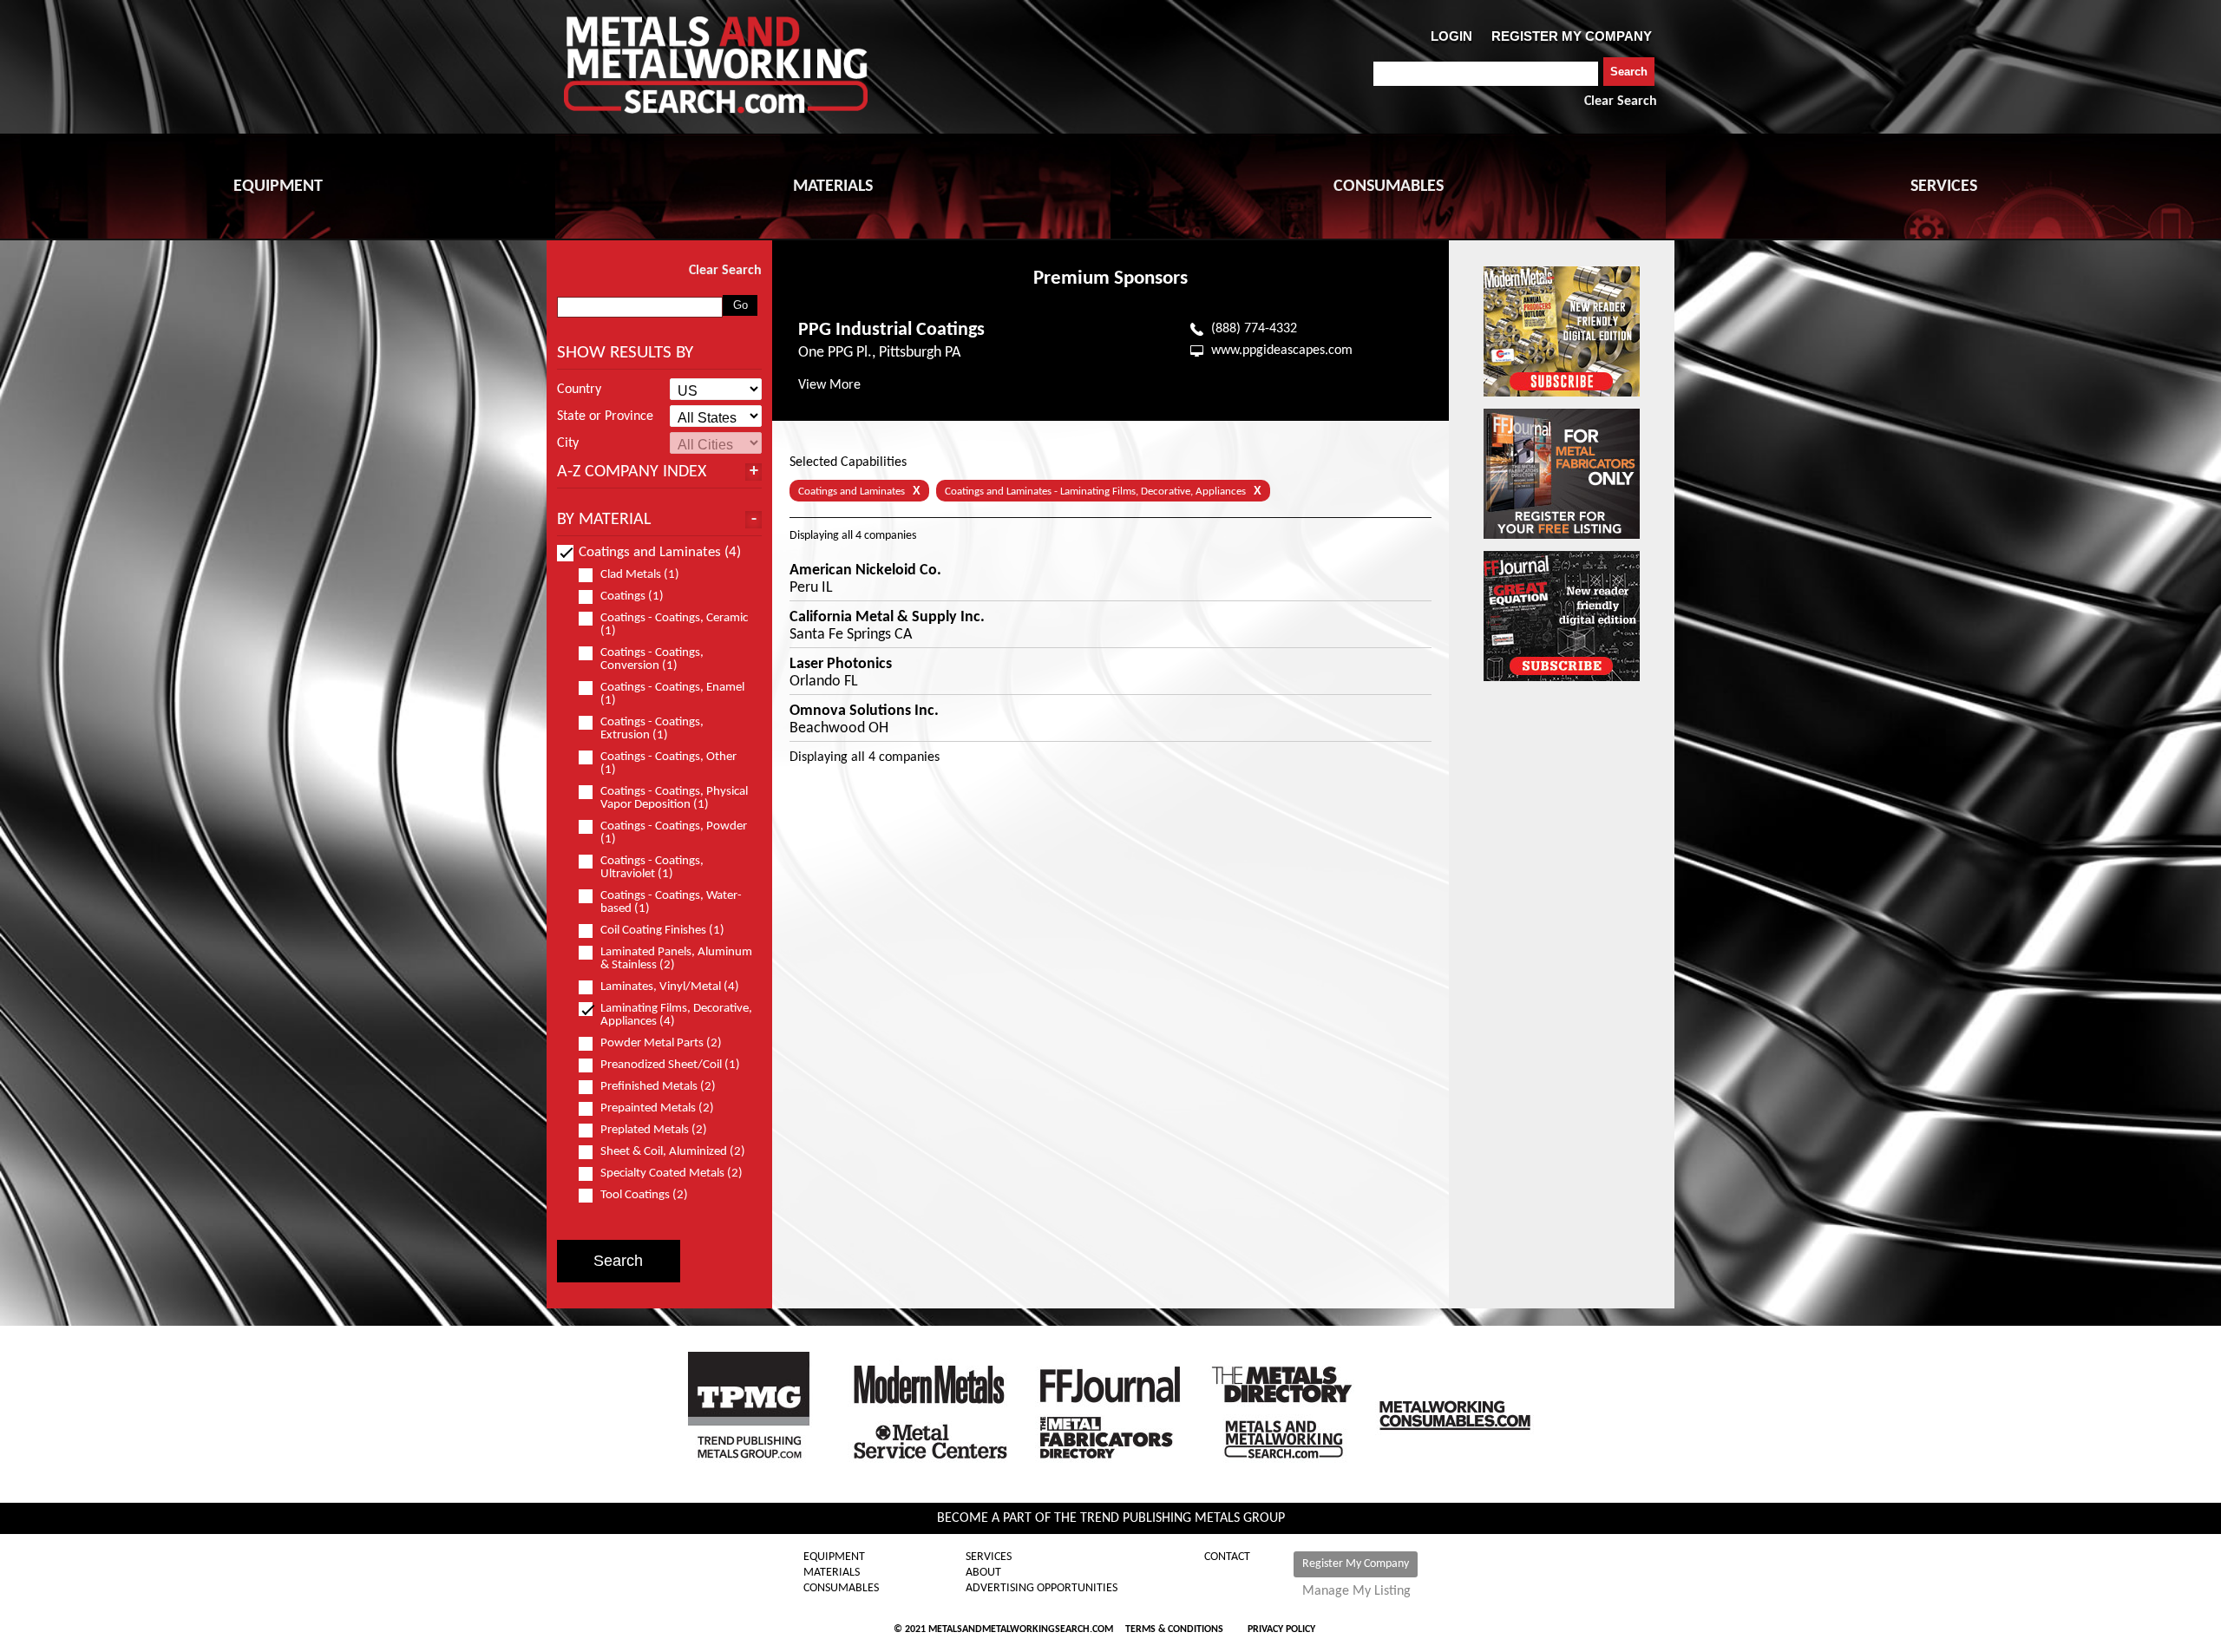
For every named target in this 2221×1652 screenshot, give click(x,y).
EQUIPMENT (278, 187)
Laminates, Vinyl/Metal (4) (670, 987)
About (983, 1573)
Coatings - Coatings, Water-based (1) (671, 902)
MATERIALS (833, 187)
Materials (832, 1573)
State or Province (605, 416)
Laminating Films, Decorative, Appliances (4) (676, 1015)
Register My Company (1356, 1564)
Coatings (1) (632, 597)
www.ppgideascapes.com (1282, 351)
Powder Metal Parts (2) (661, 1043)
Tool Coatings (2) (644, 1195)
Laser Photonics (841, 665)
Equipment (834, 1557)
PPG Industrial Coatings (891, 330)
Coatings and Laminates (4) (660, 552)
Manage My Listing (1356, 1591)
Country (579, 390)
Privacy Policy (1281, 1629)
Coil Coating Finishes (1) (662, 931)
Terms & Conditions (1174, 1629)
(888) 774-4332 (1254, 329)
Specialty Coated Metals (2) (672, 1173)
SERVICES (1944, 187)
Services (989, 1557)
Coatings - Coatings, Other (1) (668, 764)
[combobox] (1486, 74)
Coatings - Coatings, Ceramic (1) (674, 625)
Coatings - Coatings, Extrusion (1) (652, 729)
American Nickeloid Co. (865, 571)
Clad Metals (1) (640, 575)
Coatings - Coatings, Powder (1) (674, 833)
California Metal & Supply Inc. (887, 618)
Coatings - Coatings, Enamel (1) (672, 694)
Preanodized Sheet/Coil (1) (670, 1065)
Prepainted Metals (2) (657, 1108)
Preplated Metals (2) (654, 1130)
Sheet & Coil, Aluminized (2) (673, 1152)
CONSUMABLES (1389, 187)
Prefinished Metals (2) (658, 1087)
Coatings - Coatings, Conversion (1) (652, 659)
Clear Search (1621, 102)
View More (829, 385)
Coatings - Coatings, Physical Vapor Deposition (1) (674, 798)
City (568, 443)
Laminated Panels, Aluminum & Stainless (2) (676, 959)
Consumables (841, 1589)
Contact (1227, 1557)
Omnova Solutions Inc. (864, 711)
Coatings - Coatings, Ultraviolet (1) (652, 868)
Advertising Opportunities (1042, 1589)
